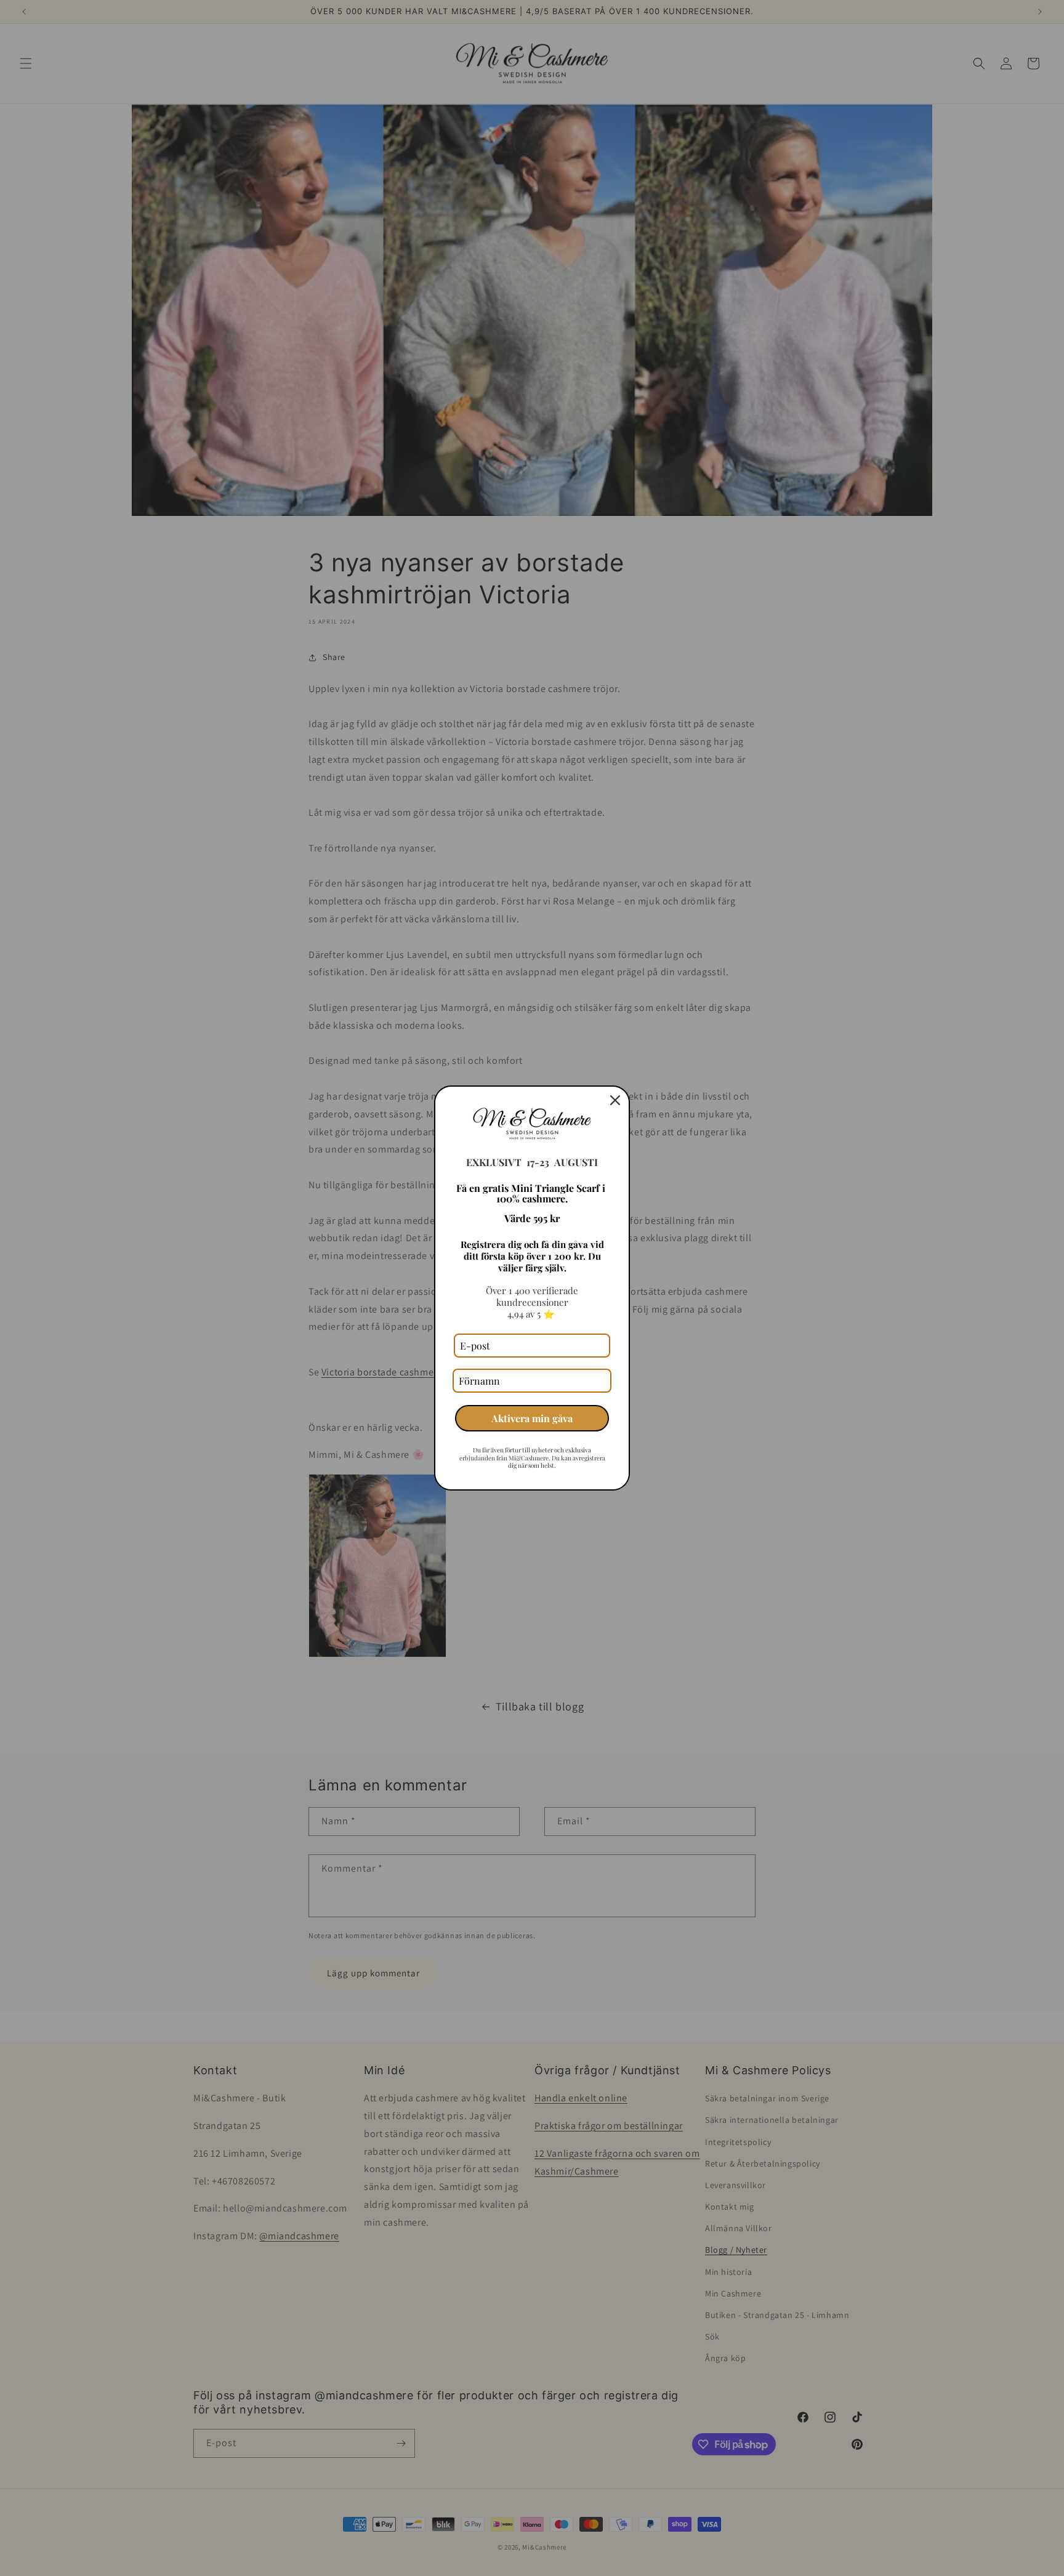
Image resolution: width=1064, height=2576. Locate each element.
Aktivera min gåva (532, 1418)
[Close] (615, 1100)
